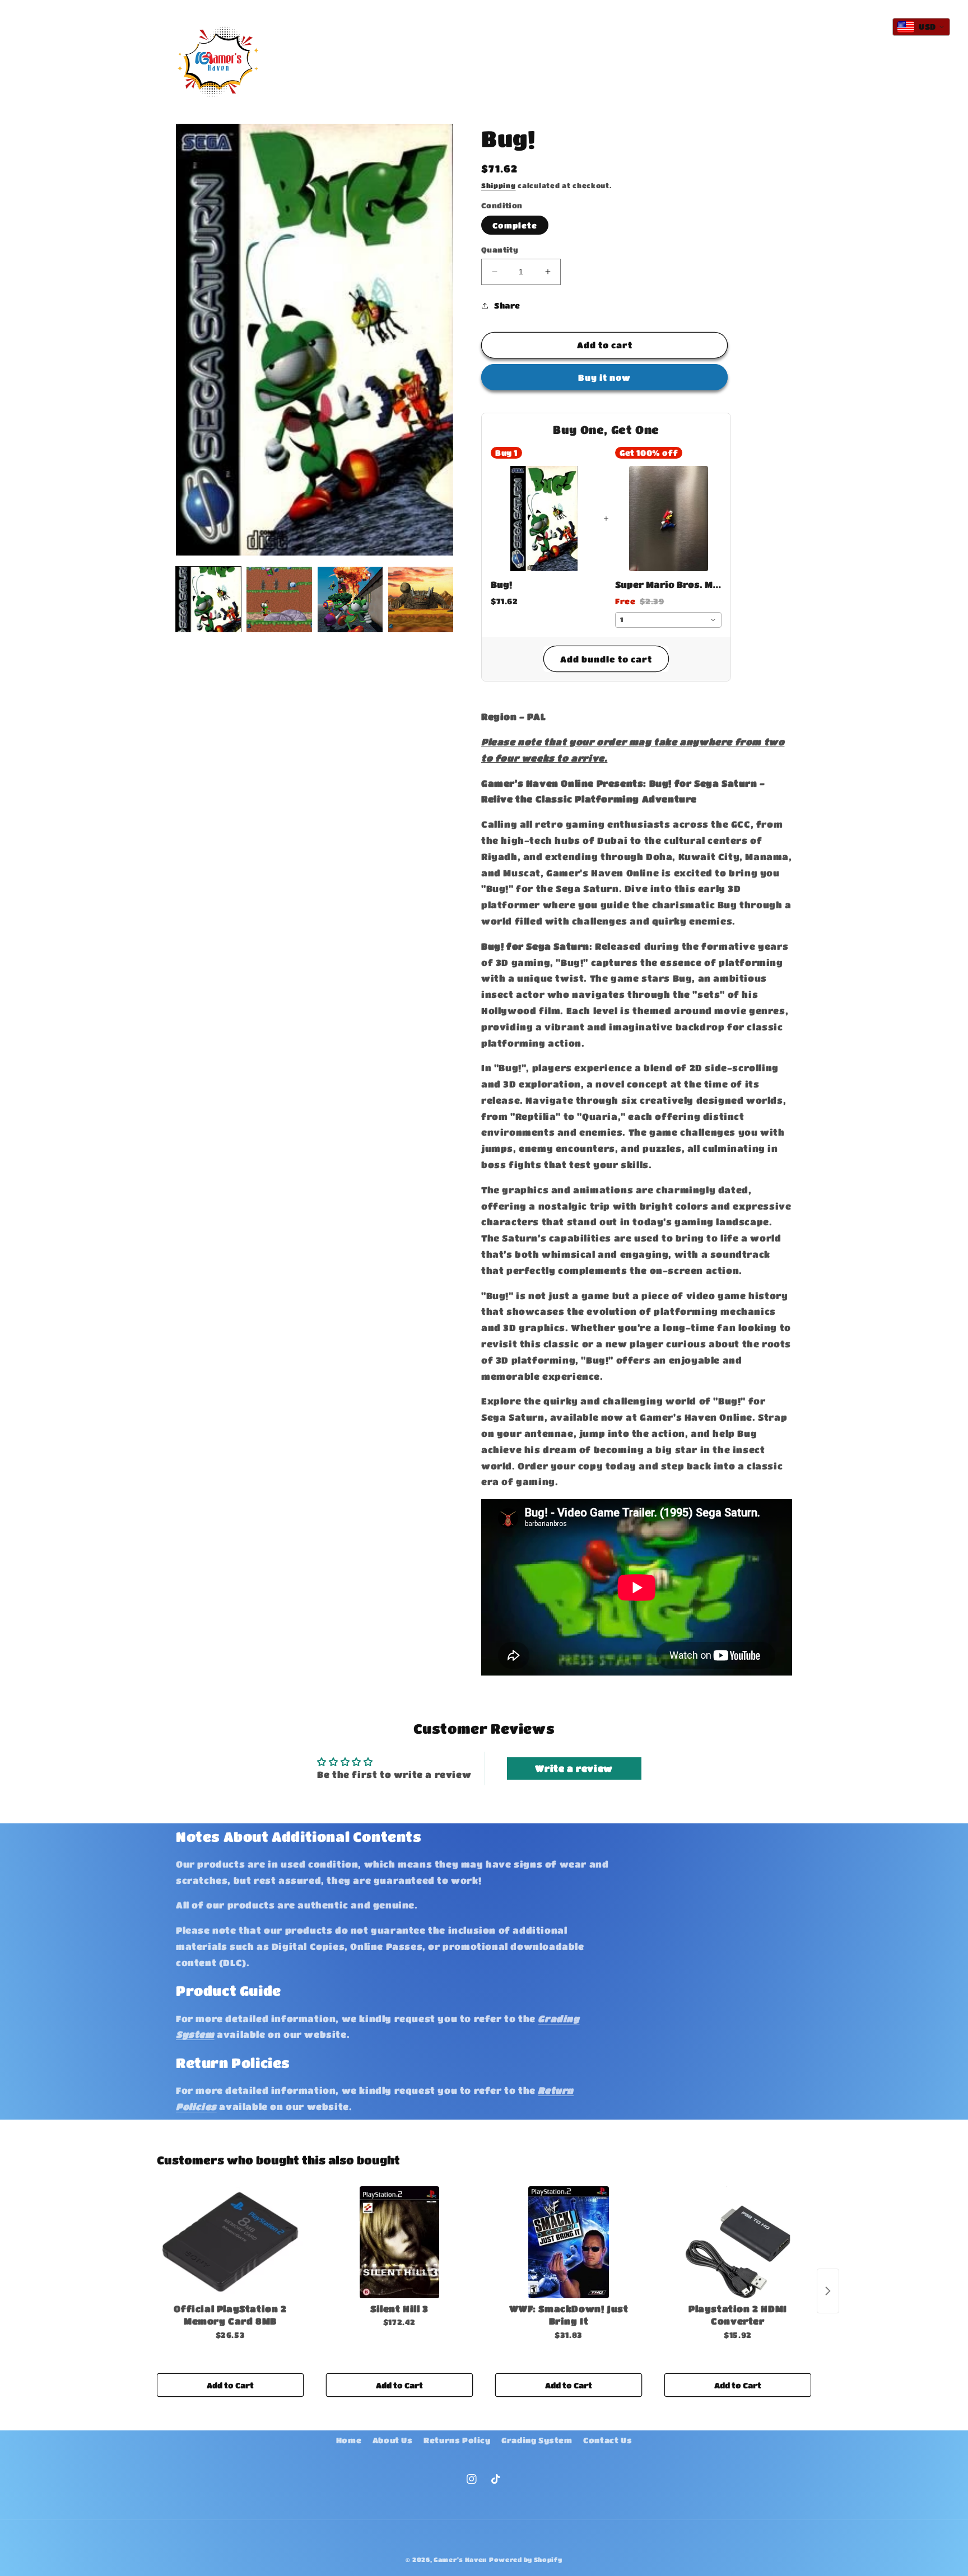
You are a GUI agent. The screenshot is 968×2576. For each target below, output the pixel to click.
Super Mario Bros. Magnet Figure (668, 584)
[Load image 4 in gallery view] (421, 599)
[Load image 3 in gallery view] (350, 599)
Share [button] (507, 305)
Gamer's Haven (460, 2559)
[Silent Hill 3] (399, 2242)
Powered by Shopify (526, 2559)
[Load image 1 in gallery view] (208, 599)
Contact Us (608, 2440)
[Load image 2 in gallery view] (279, 599)
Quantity (500, 249)
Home (349, 2440)
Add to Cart (230, 2385)
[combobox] (668, 620)
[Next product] (828, 2291)
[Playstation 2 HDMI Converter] (738, 2242)
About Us (393, 2440)
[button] (395, 50)
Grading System (537, 2440)
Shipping (499, 185)
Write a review (574, 1768)
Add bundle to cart (606, 659)
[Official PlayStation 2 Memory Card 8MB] (230, 2242)
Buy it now (604, 377)
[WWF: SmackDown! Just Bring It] (569, 2242)
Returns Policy (457, 2440)
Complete (515, 225)
